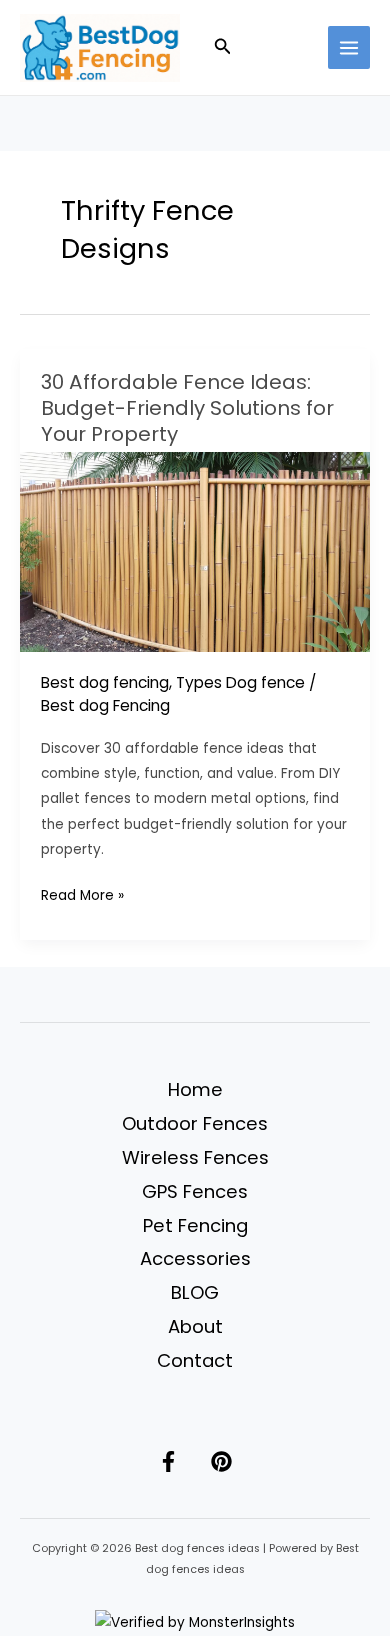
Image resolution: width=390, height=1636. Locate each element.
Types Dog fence (240, 682)
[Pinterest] (221, 1461)
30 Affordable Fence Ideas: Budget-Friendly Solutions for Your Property (187, 408)
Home (195, 1089)
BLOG (195, 1292)
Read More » (82, 896)
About (195, 1326)
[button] (223, 48)
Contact (195, 1360)
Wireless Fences (195, 1157)
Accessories (195, 1258)
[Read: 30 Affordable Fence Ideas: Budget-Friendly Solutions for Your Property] (195, 550)
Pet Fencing (195, 1225)
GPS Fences (195, 1191)
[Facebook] (168, 1461)
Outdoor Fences (195, 1123)
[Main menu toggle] (349, 47)
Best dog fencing (105, 682)
